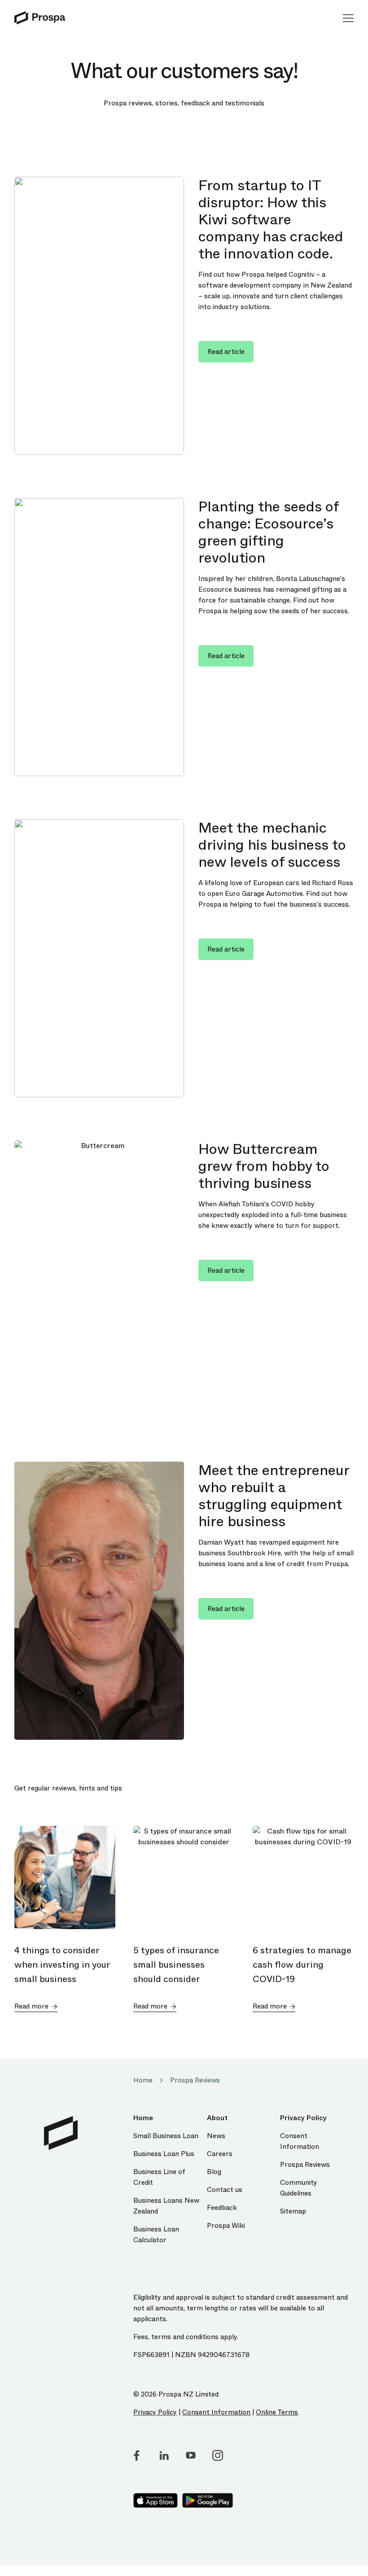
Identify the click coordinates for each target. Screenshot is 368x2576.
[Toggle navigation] (345, 18)
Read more (31, 2006)
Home (143, 2080)
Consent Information (216, 2412)
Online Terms (277, 2412)
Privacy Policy (155, 2412)
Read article (226, 352)
